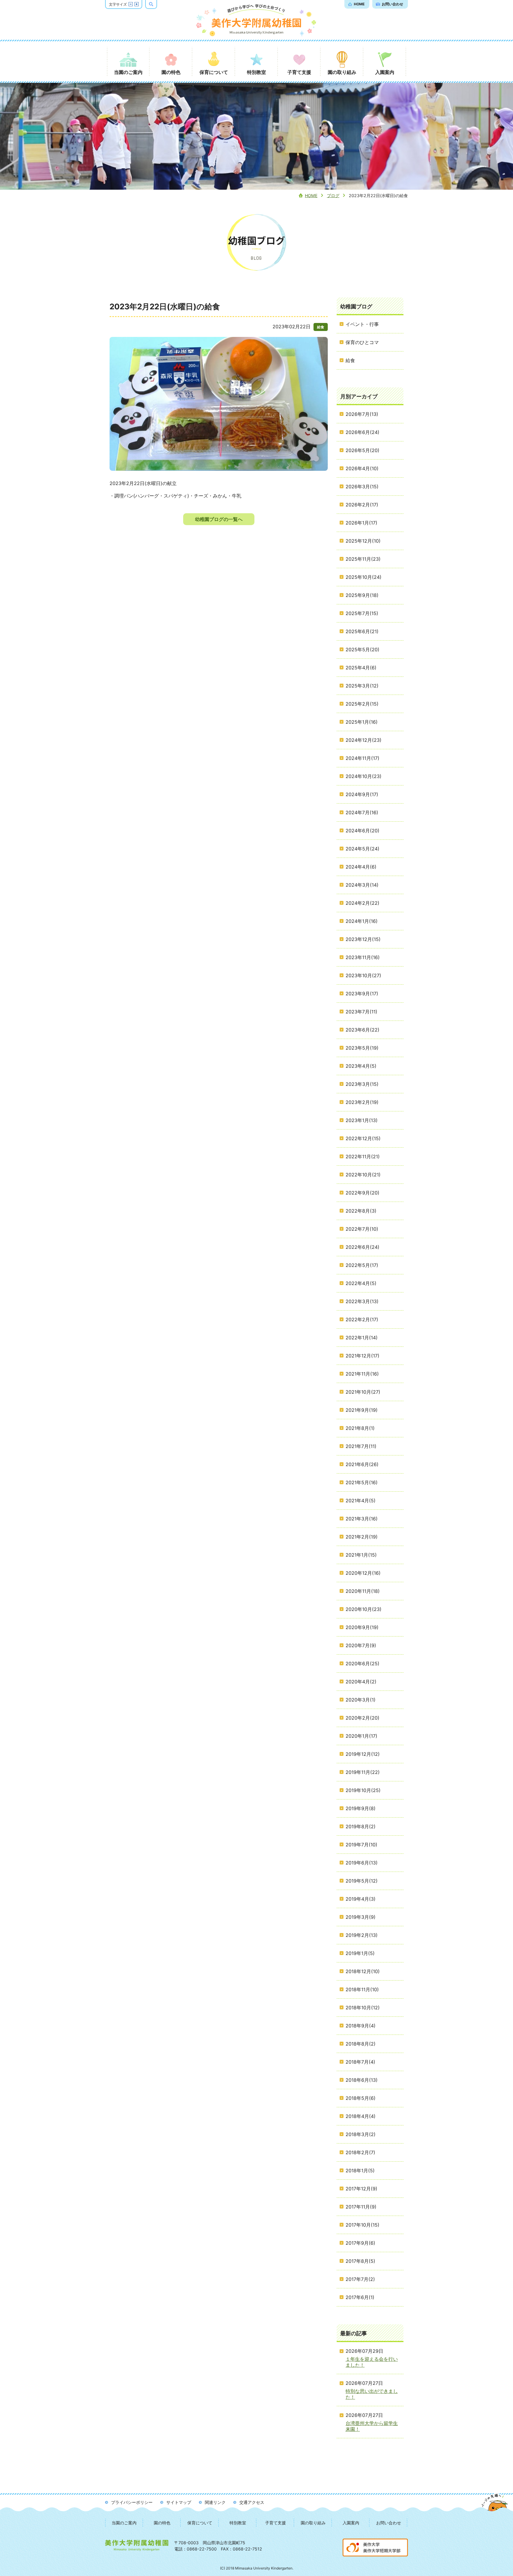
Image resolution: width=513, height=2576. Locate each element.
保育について (200, 2523)
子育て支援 (275, 2523)
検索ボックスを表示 (157, 4)
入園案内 (351, 2523)
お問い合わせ (389, 2523)
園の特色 (162, 2523)
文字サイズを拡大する (137, 4)
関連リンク (215, 2502)
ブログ (333, 195)
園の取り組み (313, 2523)
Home (311, 195)
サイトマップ (179, 2502)
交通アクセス (252, 2502)
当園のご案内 (124, 2523)
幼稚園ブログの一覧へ (219, 519)
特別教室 (238, 2523)
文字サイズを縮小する (131, 4)
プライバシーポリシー (132, 2502)
